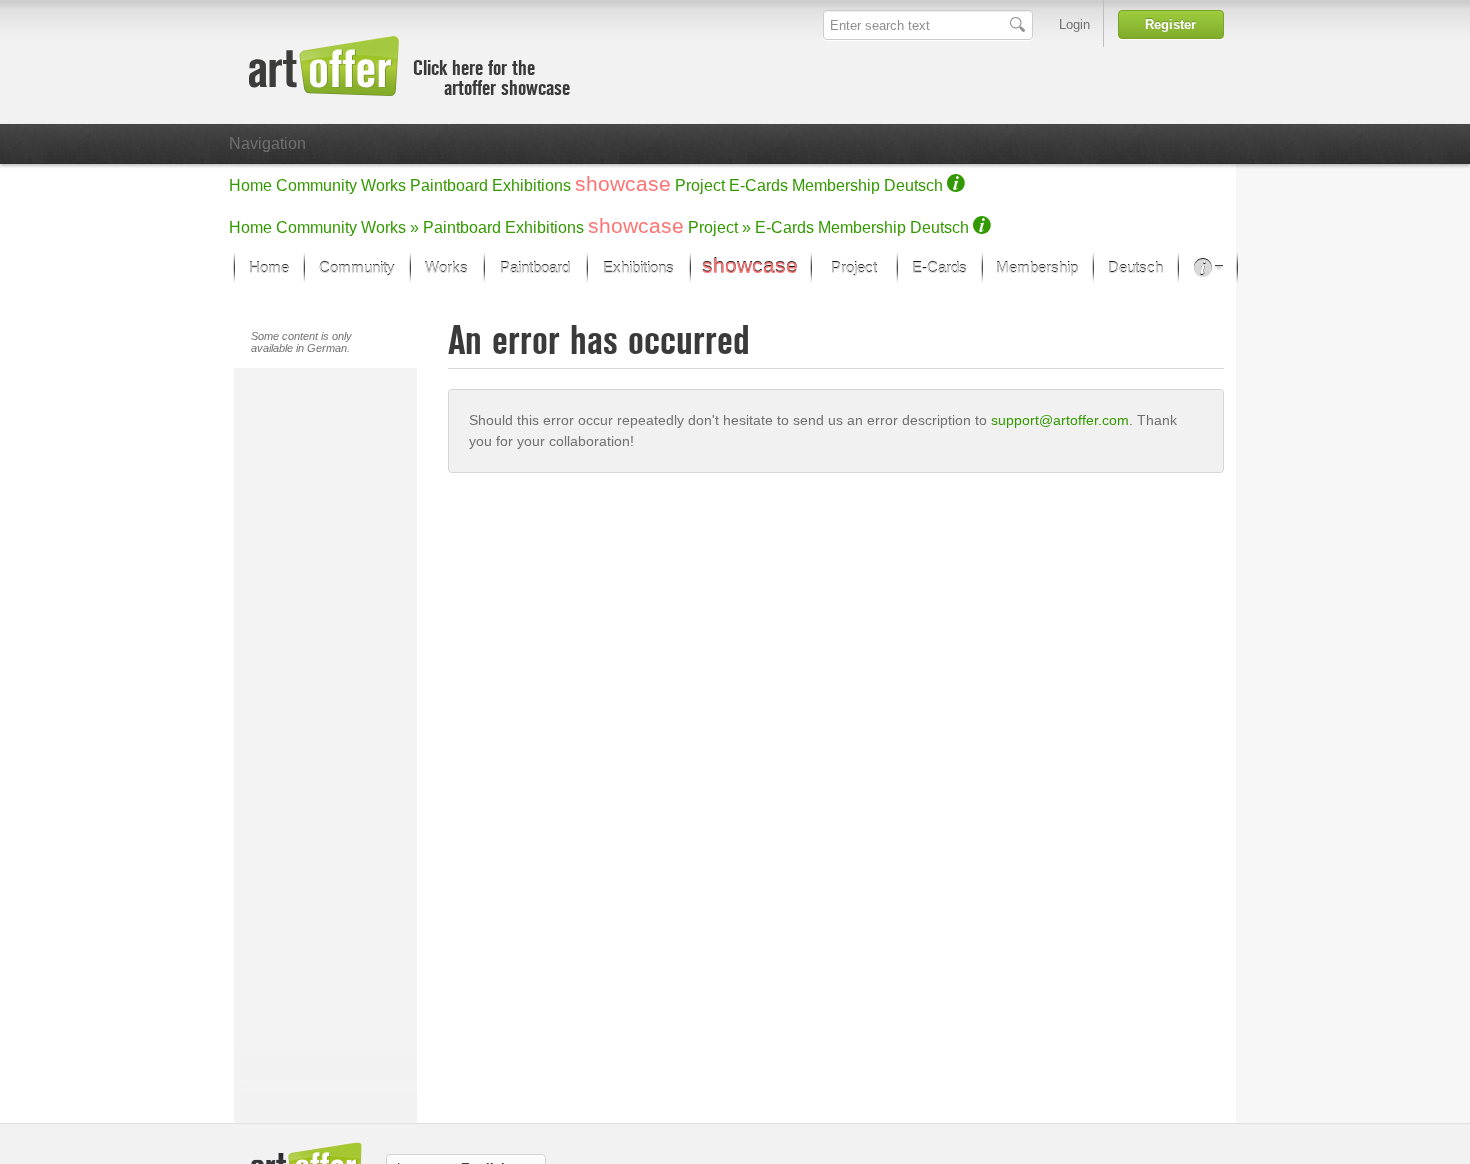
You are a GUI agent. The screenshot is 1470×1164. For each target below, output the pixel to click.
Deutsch (913, 185)
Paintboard (449, 185)
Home (250, 185)
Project (700, 185)
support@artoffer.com (1060, 420)
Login (1074, 24)
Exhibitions (531, 185)
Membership (836, 185)
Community (316, 185)
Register (1170, 24)
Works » (390, 227)
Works (383, 185)
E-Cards (758, 185)
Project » (719, 227)
